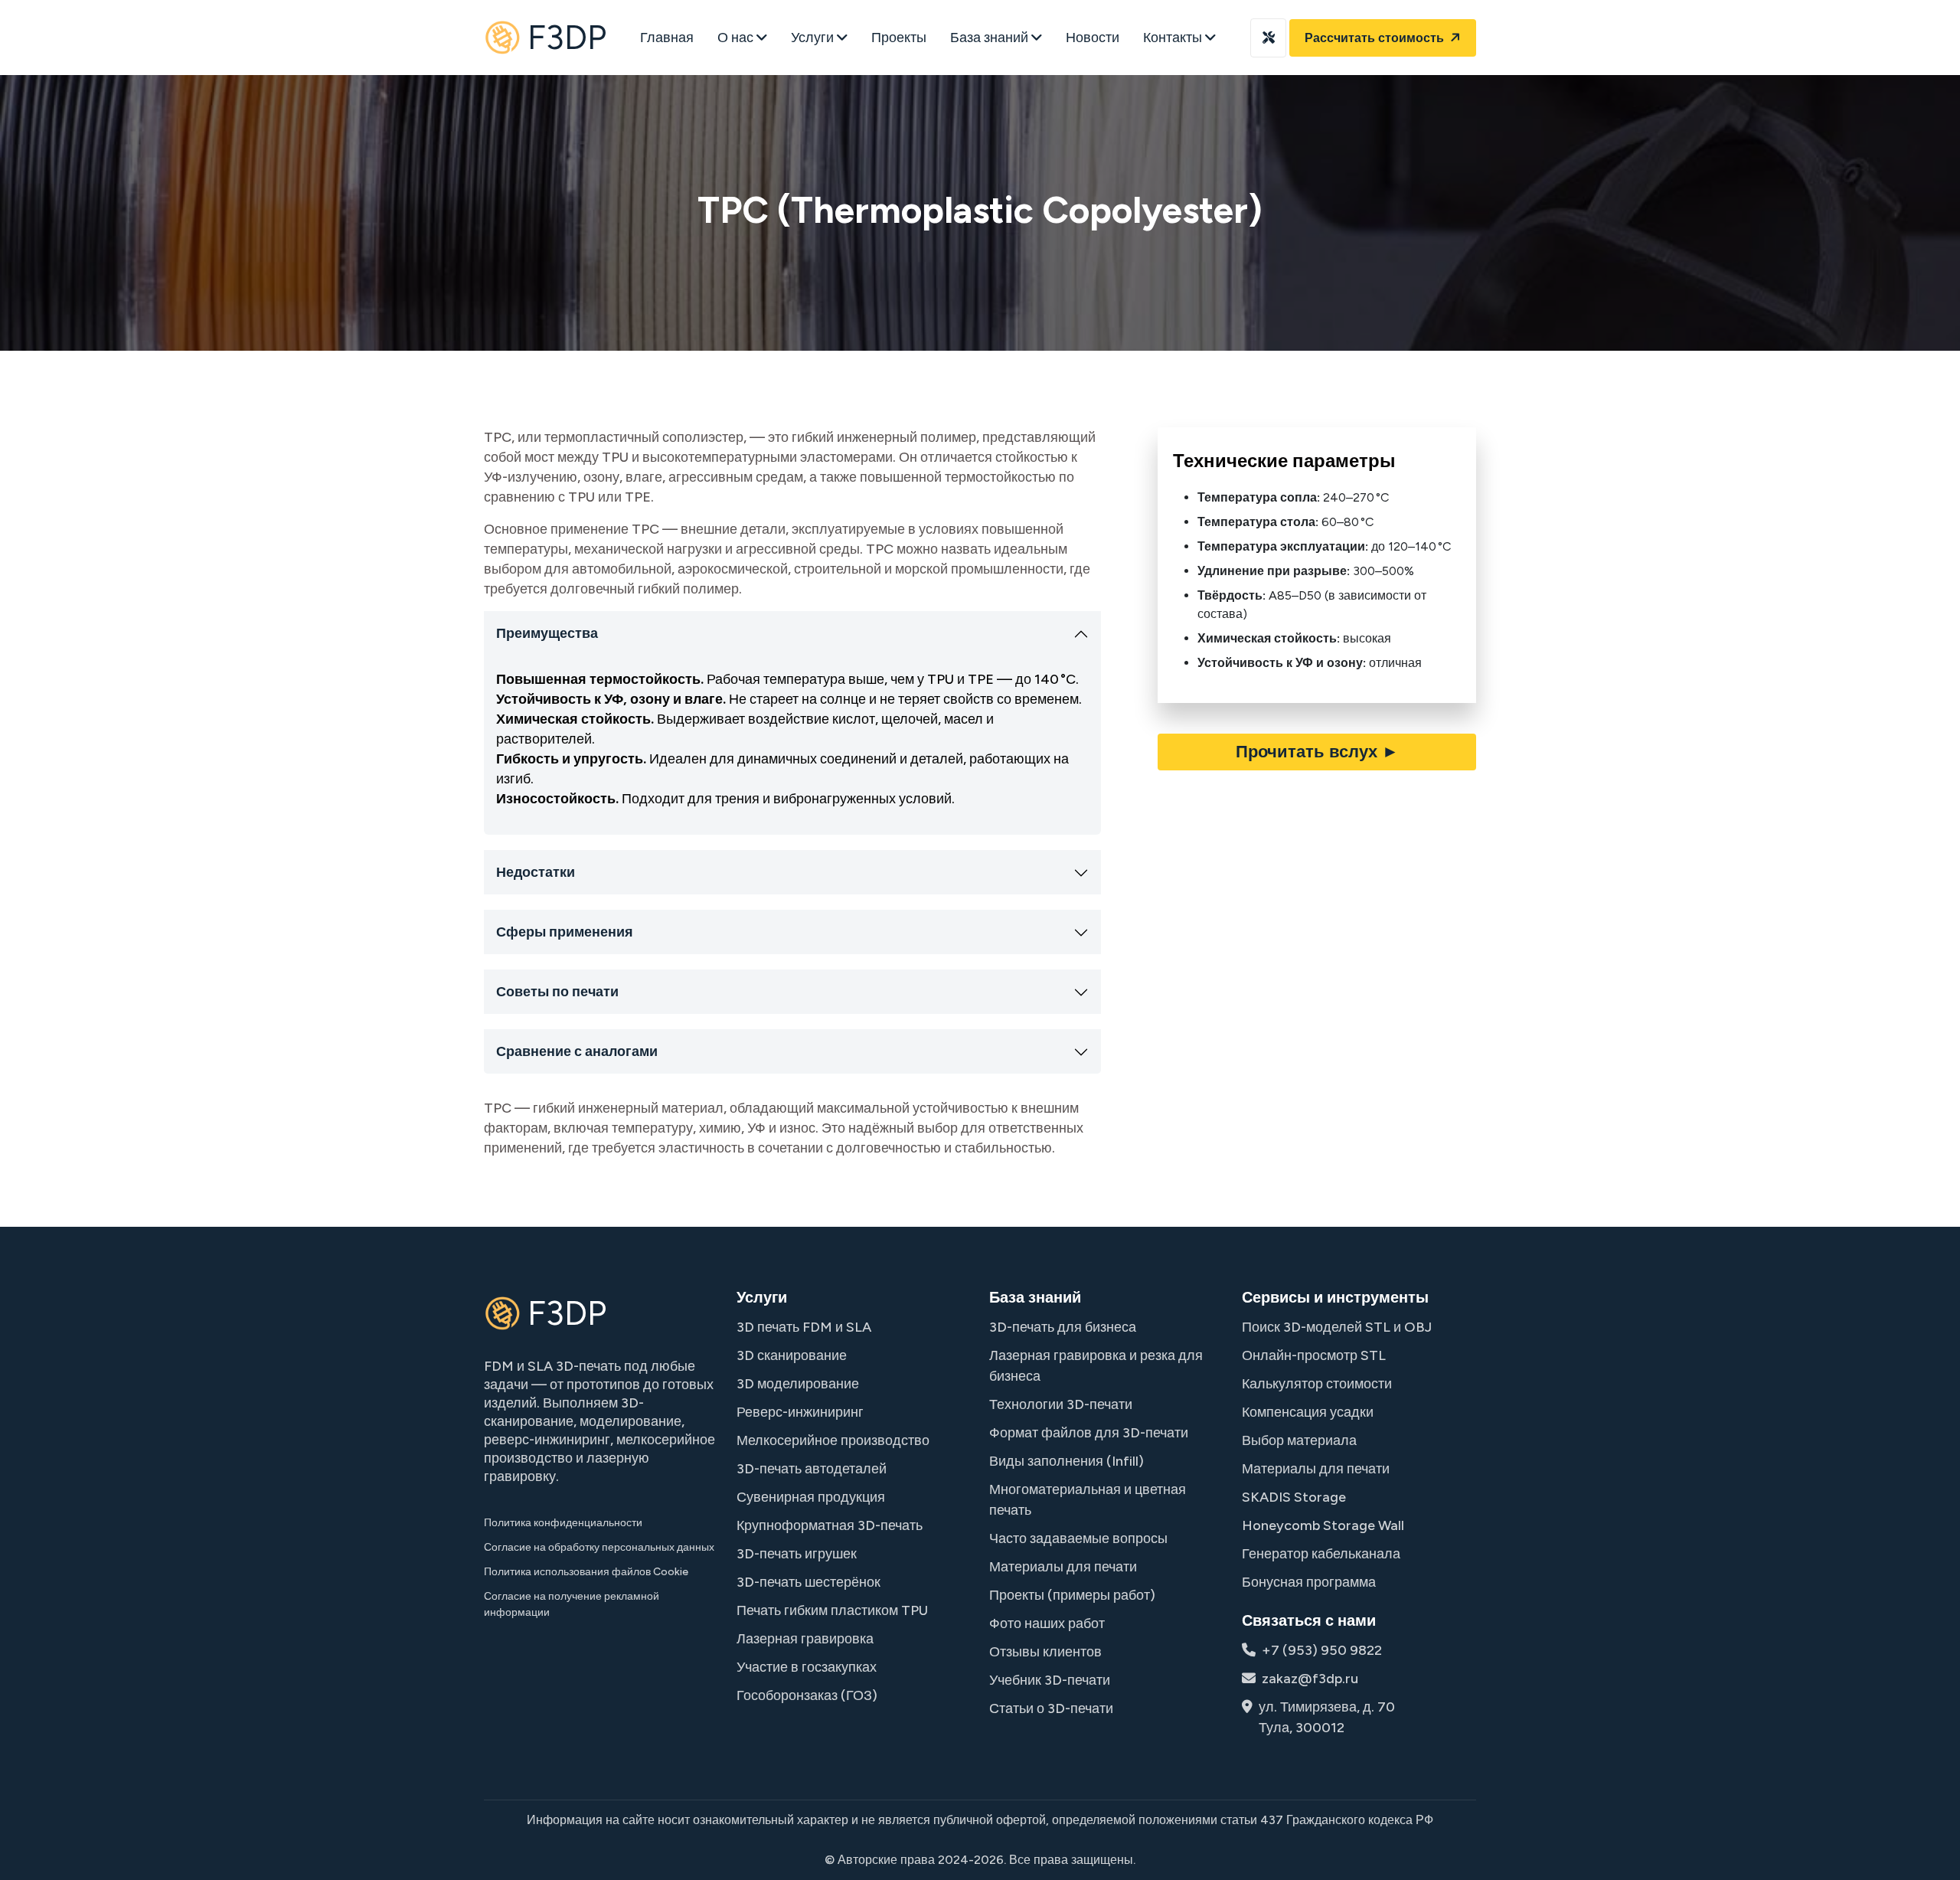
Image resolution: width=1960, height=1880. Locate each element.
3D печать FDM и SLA (804, 1327)
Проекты (899, 38)
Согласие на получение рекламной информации (572, 1604)
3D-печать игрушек (797, 1554)
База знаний (991, 38)
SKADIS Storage (1294, 1497)
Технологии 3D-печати (1061, 1404)
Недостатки (536, 872)
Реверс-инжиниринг (800, 1412)
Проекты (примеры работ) (1072, 1595)
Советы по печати (557, 992)
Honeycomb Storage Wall (1323, 1525)
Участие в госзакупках (807, 1667)
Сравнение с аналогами (577, 1051)
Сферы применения (565, 932)
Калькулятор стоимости (1317, 1384)
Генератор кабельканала (1321, 1554)
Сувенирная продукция (811, 1497)
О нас (737, 38)
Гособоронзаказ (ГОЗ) (807, 1695)
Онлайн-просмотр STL (1314, 1355)
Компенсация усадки (1308, 1412)
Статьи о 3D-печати (1051, 1708)
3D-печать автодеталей (812, 1469)
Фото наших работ (1047, 1623)
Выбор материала (1299, 1440)
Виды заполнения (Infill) (1067, 1461)
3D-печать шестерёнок (808, 1582)
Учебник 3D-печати (1050, 1680)
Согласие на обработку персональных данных (599, 1547)
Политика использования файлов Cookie (586, 1572)
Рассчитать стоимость (1376, 38)
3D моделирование (798, 1384)
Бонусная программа (1309, 1582)
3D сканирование (792, 1355)
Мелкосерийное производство (833, 1440)
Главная (667, 38)
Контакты (1174, 38)
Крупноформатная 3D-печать (830, 1525)
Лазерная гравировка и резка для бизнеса (1096, 1366)
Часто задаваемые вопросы (1078, 1538)
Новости (1093, 38)
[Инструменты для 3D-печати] (1268, 38)
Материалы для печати (1063, 1567)
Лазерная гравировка (805, 1639)
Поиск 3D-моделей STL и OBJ (1337, 1327)
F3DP (567, 37)
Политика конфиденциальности (563, 1523)
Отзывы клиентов (1045, 1652)
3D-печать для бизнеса (1063, 1327)
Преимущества (547, 633)
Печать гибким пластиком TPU (832, 1610)
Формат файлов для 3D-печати (1089, 1433)
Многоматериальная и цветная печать (1088, 1500)
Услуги (814, 38)
